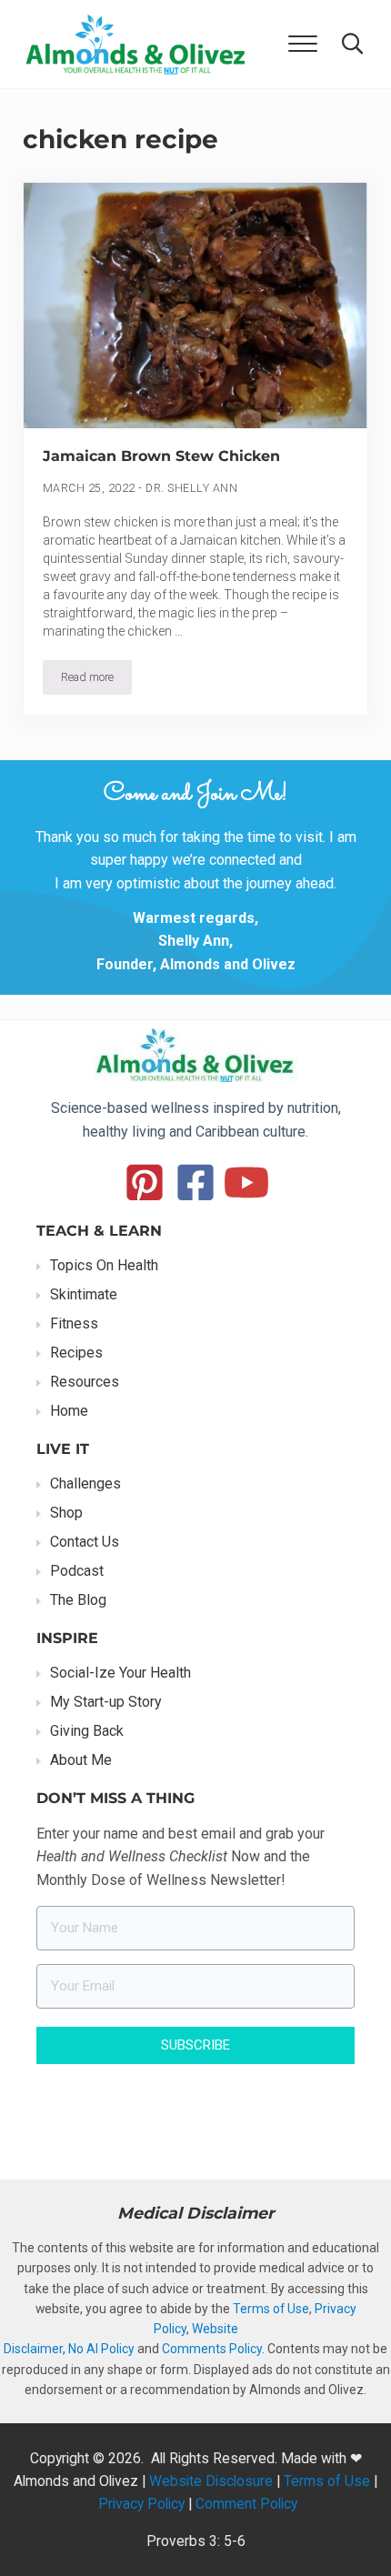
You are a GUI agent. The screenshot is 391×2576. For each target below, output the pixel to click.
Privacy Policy (141, 2504)
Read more (96, 680)
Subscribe (195, 2045)
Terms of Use (271, 2309)
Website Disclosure (211, 2481)
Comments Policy (212, 2349)
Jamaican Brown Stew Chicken (161, 456)
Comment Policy (246, 2504)
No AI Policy (101, 2349)
